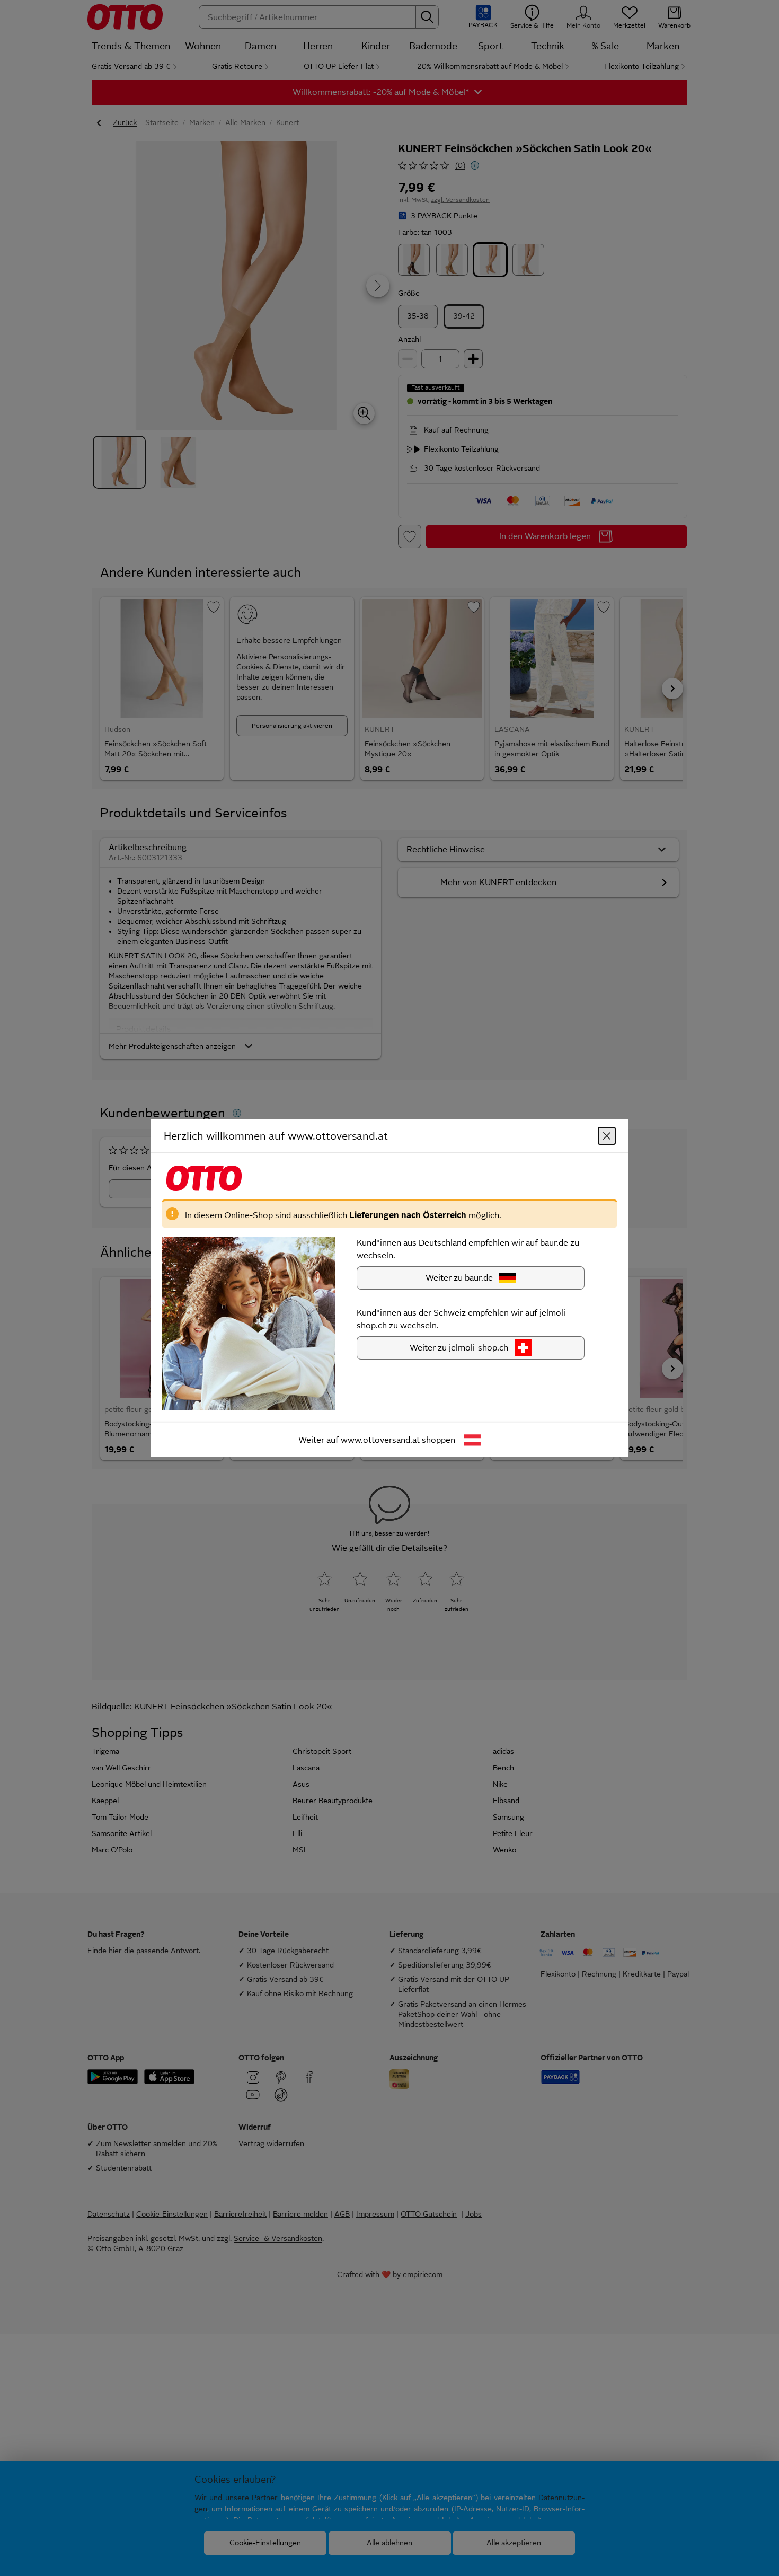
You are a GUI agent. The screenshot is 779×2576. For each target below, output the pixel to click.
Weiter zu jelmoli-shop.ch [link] (459, 1348)
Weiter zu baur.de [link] (459, 1278)
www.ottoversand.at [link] (380, 1440)
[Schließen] (607, 1136)
